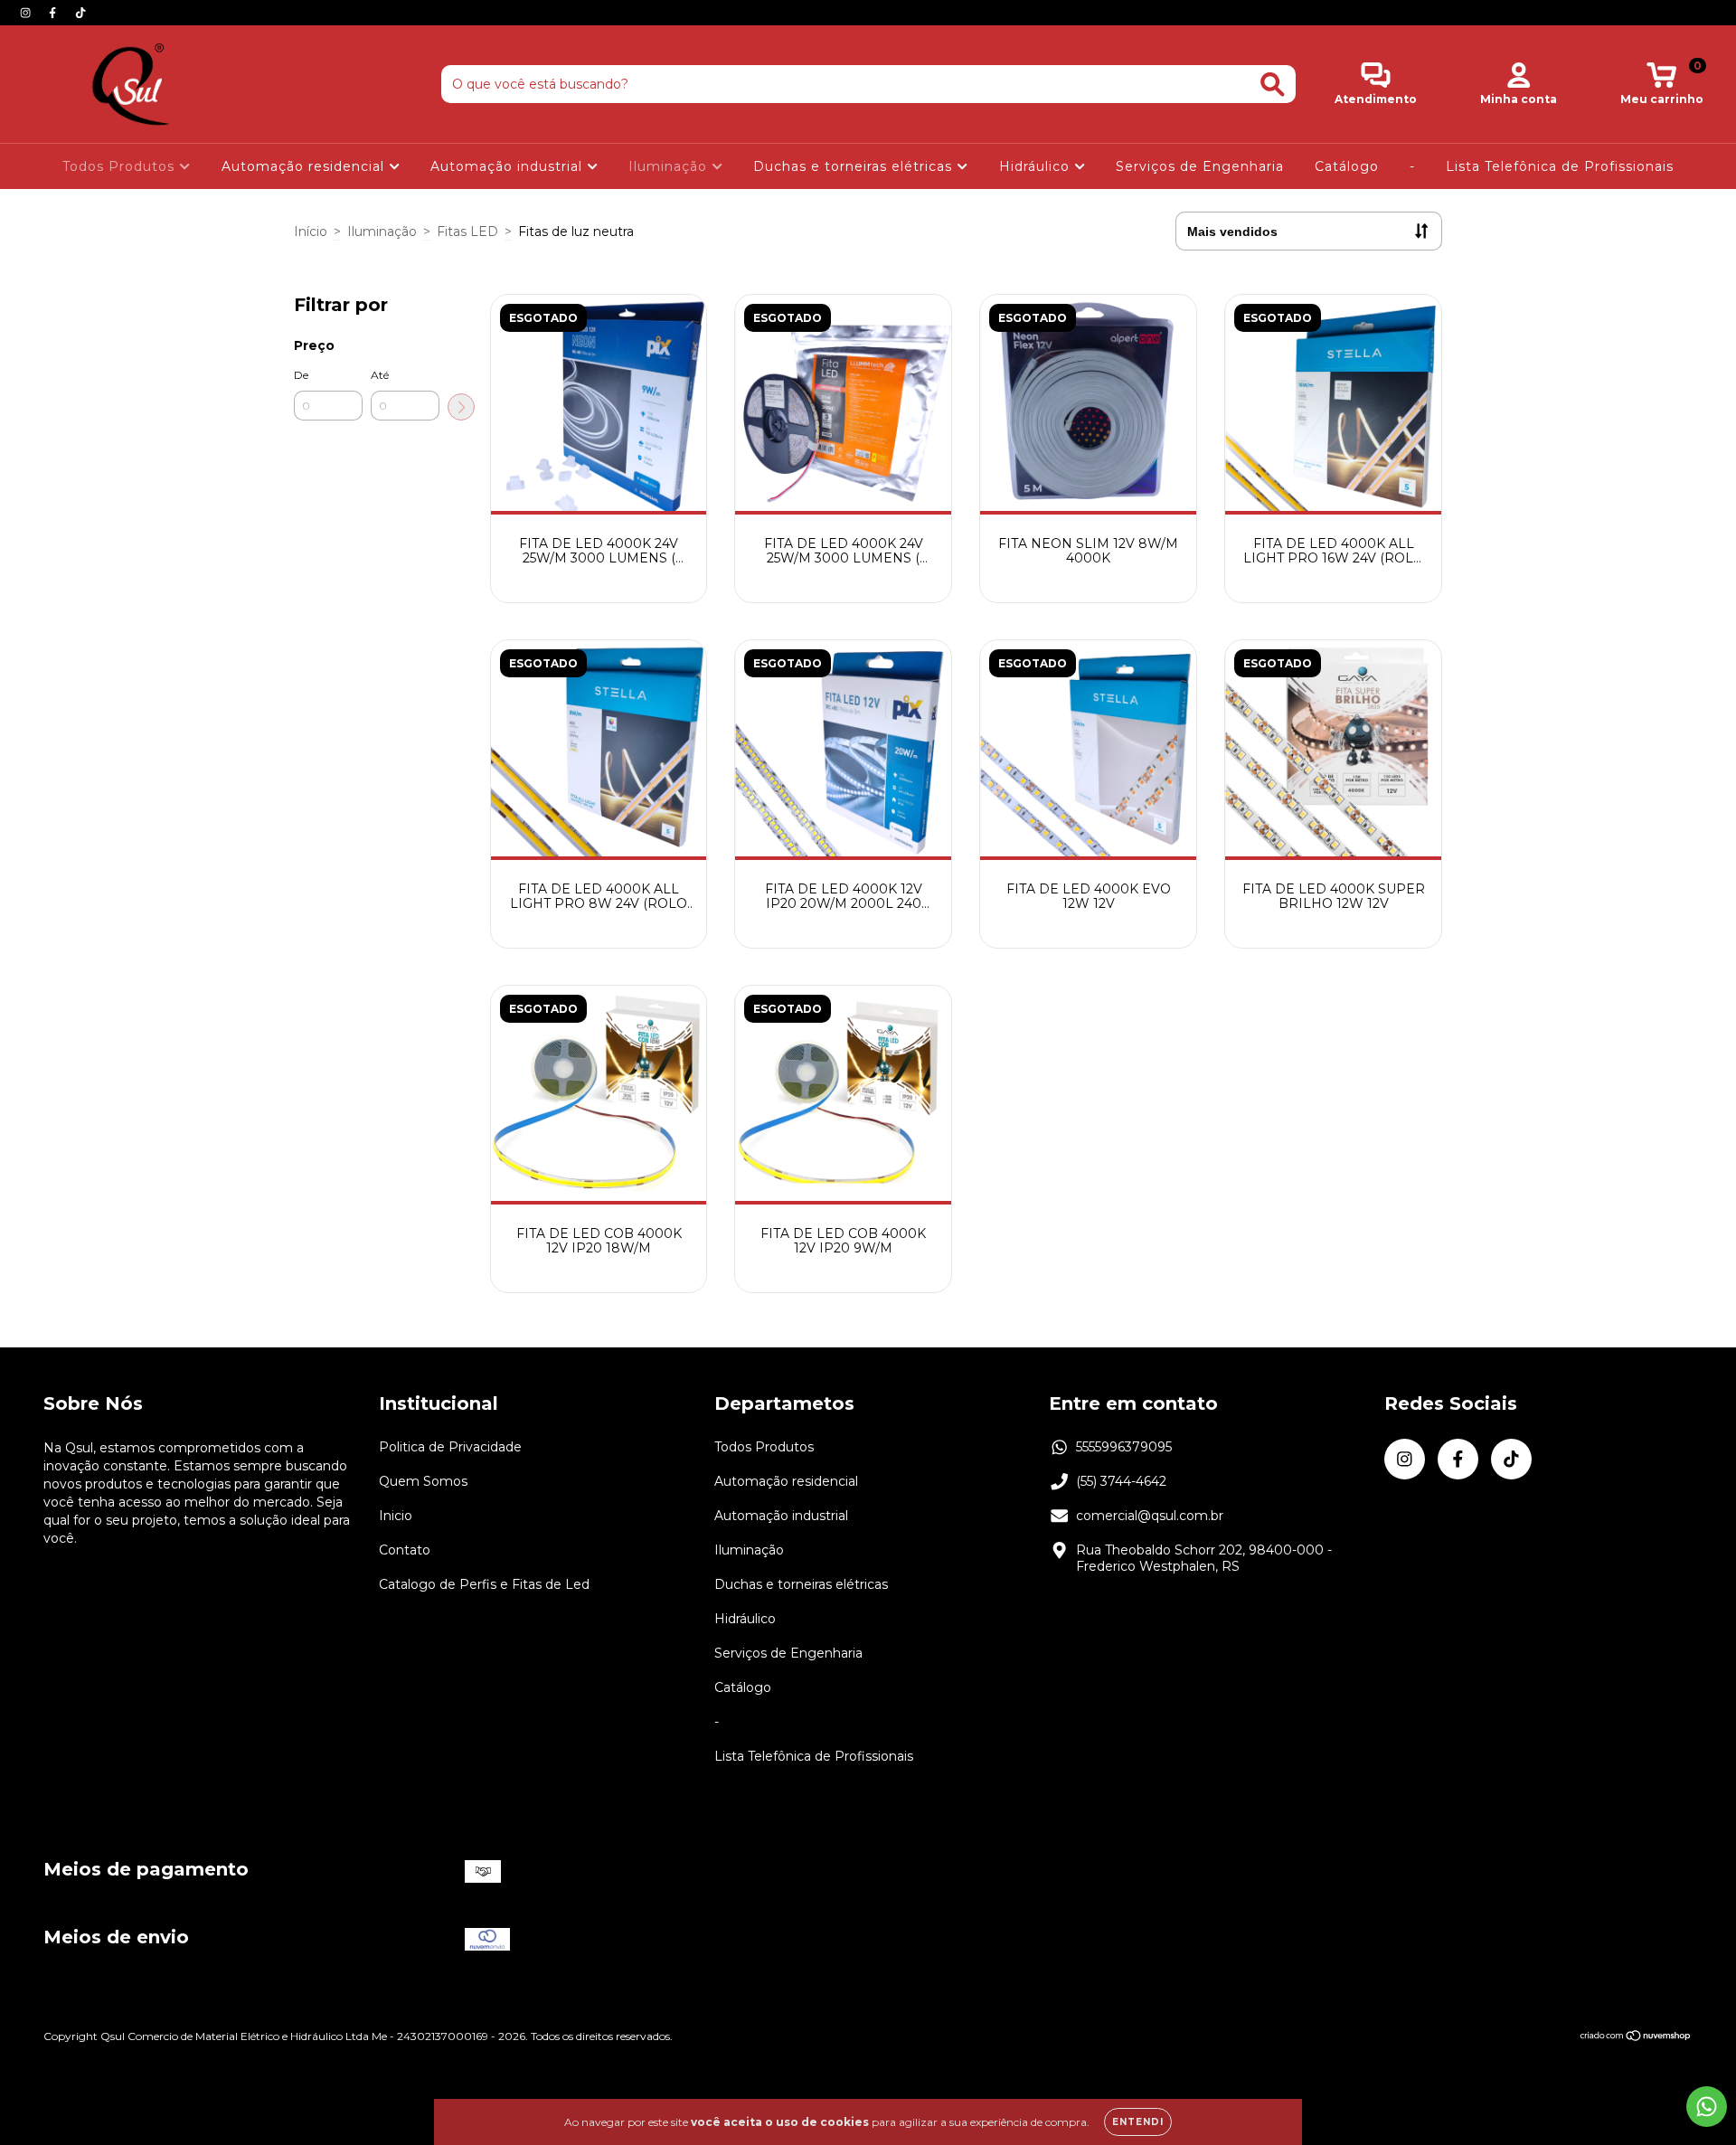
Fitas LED (467, 232)
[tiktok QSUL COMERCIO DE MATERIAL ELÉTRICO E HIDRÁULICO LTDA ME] (80, 13)
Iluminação (670, 166)
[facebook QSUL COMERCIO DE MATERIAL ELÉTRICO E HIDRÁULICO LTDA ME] (54, 13)
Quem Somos (423, 1481)
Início (311, 232)
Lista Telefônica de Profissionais (1560, 166)
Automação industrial (509, 166)
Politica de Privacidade (450, 1447)
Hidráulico (1037, 166)
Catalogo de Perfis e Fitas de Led (484, 1584)
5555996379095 (1124, 1447)
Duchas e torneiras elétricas (855, 166)
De (301, 375)
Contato (405, 1550)
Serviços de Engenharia (1200, 166)
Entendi (1138, 2122)
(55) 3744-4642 (1121, 1481)
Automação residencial (305, 166)
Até (380, 375)
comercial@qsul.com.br (1150, 1516)
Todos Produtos (121, 166)
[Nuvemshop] (1636, 2038)
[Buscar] (1273, 85)
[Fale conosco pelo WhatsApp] (1707, 2107)
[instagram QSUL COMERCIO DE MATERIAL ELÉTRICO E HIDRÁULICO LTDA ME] (27, 13)
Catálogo (1347, 166)
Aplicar (461, 407)
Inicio (396, 1516)
